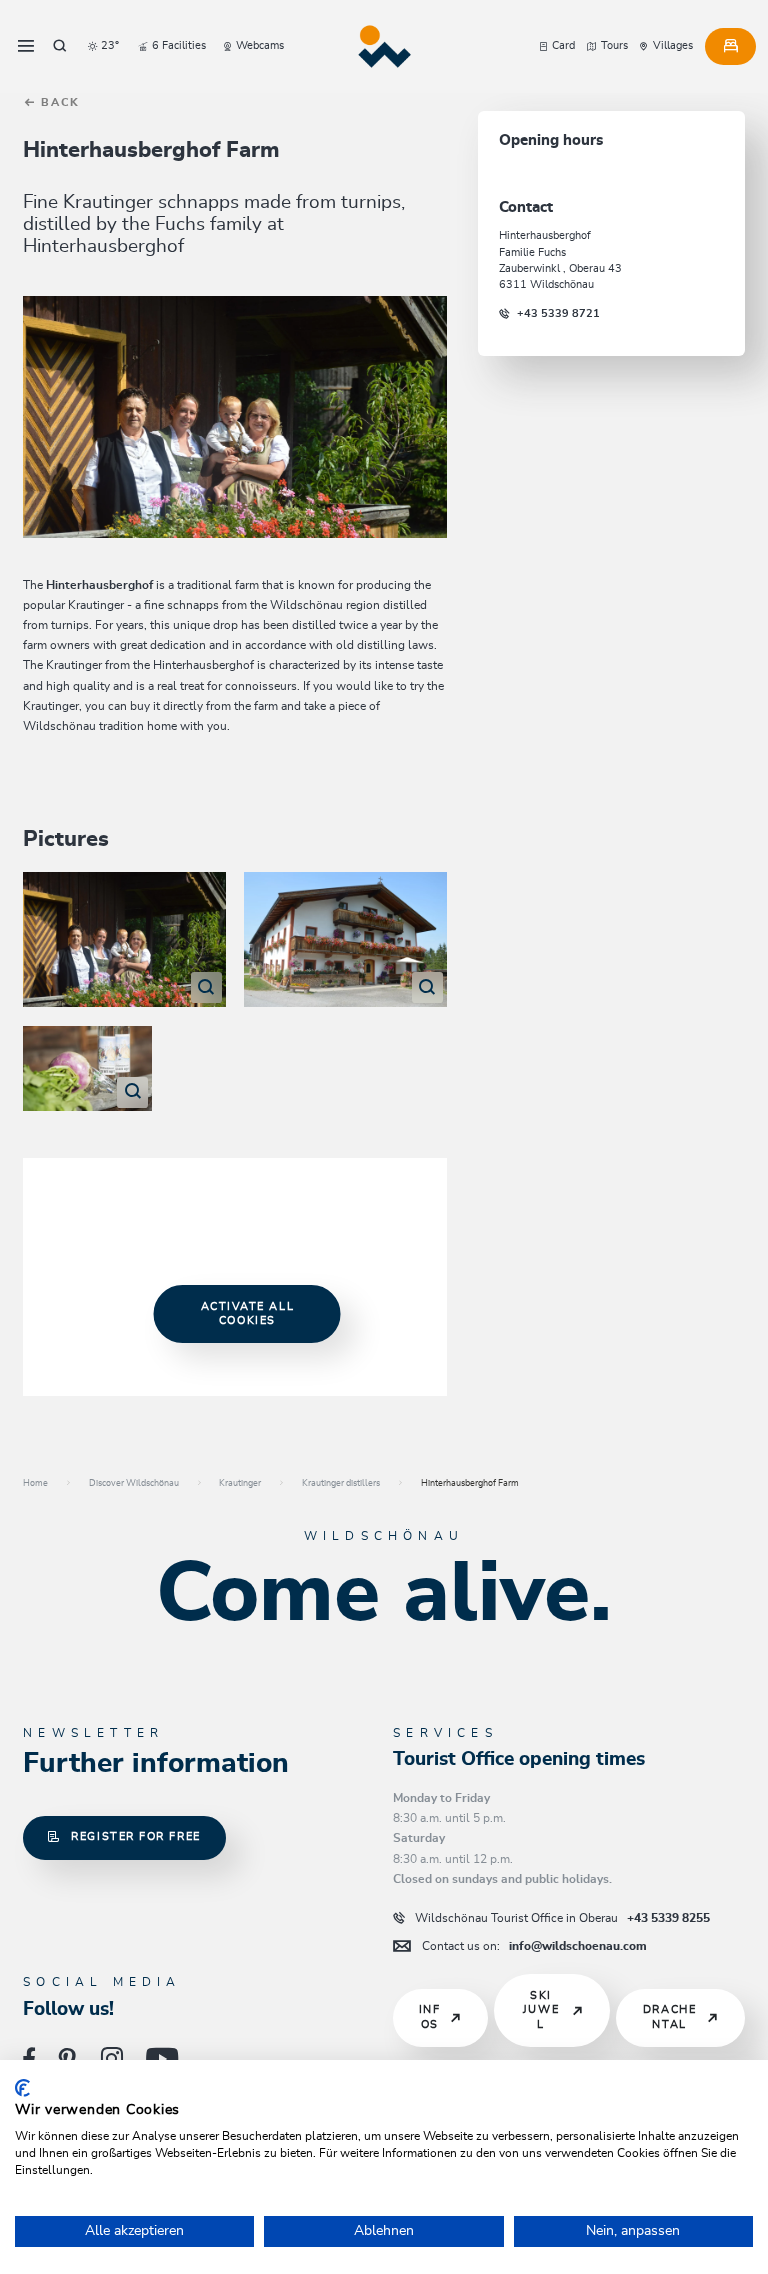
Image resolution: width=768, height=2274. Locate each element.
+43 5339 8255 (562, 1918)
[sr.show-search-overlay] (59, 46)
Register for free (135, 1836)
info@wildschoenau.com (534, 1946)
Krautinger (240, 1483)
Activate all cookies (248, 1313)
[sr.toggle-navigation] (26, 46)
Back (58, 102)
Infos (430, 2017)
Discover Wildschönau (134, 1483)
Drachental (669, 2017)
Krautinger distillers (341, 1483)
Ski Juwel (541, 2010)
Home (35, 1483)
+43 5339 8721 (558, 313)
